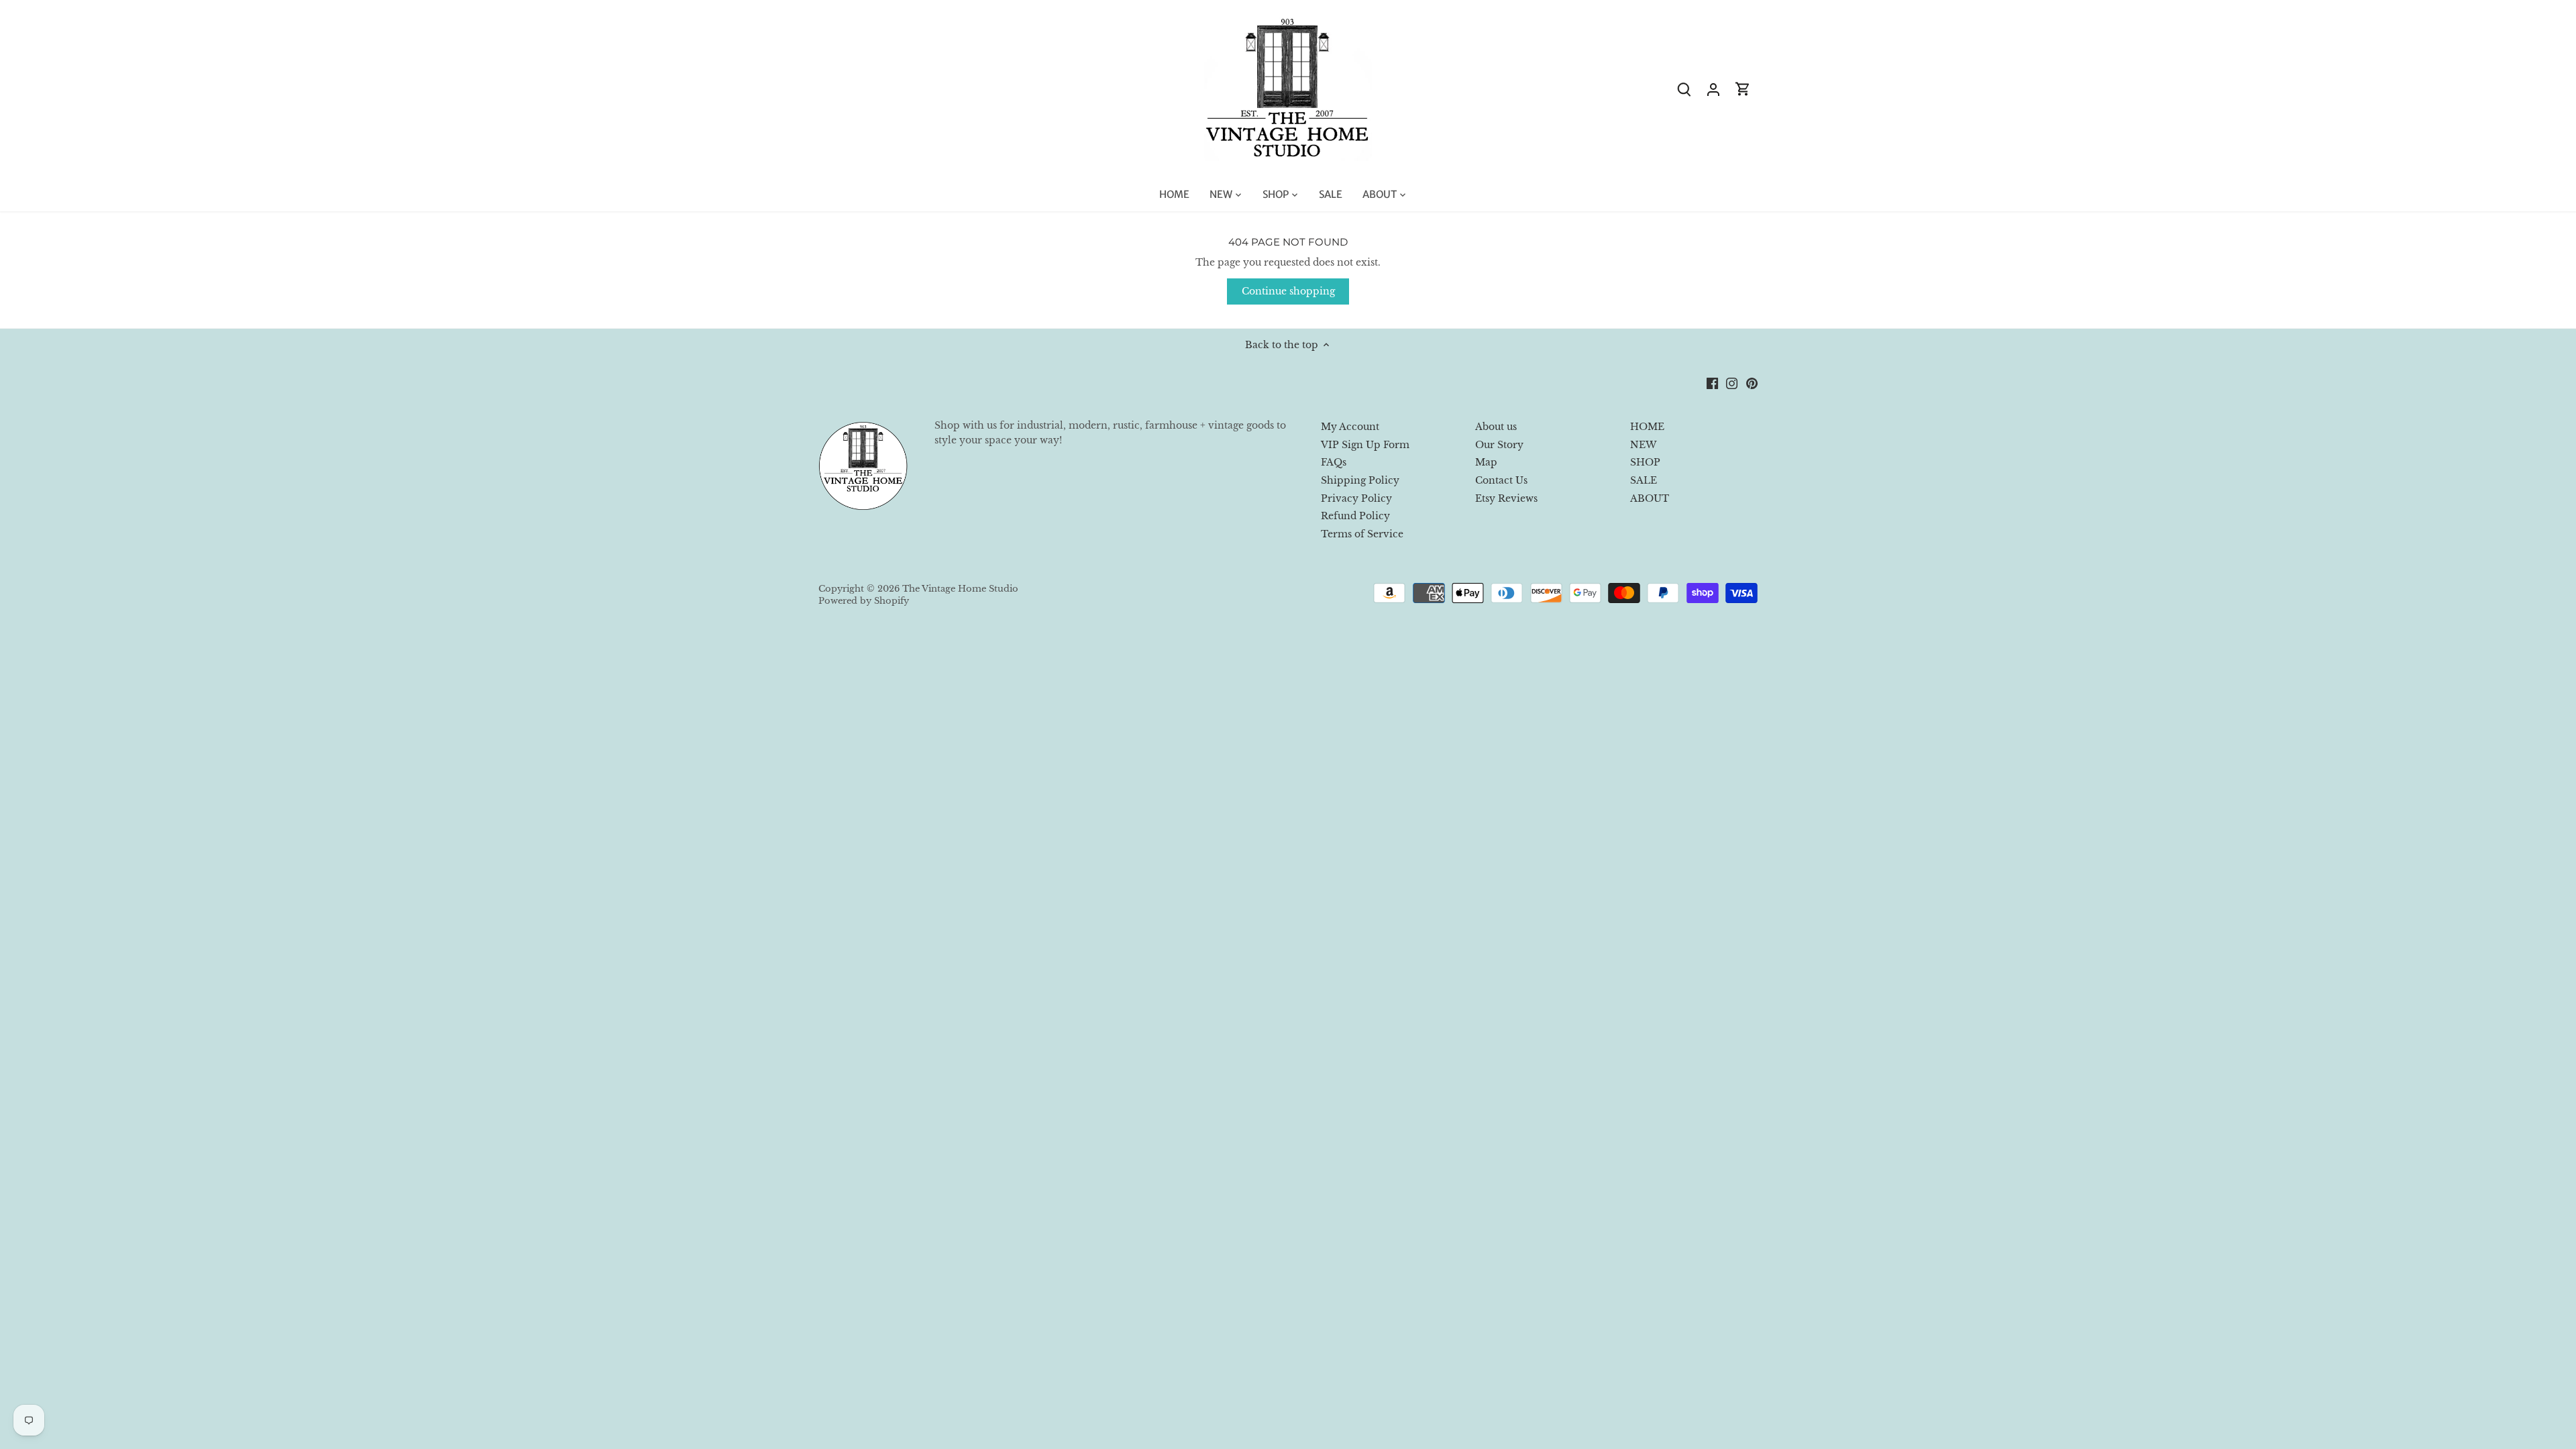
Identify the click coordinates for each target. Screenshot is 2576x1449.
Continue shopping (1288, 291)
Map (1486, 462)
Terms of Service (1362, 534)
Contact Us (1501, 480)
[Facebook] (1712, 383)
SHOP (1645, 462)
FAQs (1334, 462)
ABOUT (1650, 498)
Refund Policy (1355, 516)
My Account (1350, 427)
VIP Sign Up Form (1365, 445)
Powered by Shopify (864, 601)
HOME (1647, 427)
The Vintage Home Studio (960, 589)
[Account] (1713, 89)
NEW (1643, 445)
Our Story (1499, 445)
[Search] (1684, 89)
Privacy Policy (1356, 498)
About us (1496, 427)
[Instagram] (1732, 383)
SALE (1644, 480)
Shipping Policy (1360, 480)
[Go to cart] (1743, 89)
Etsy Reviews (1506, 498)
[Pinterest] (1752, 383)
